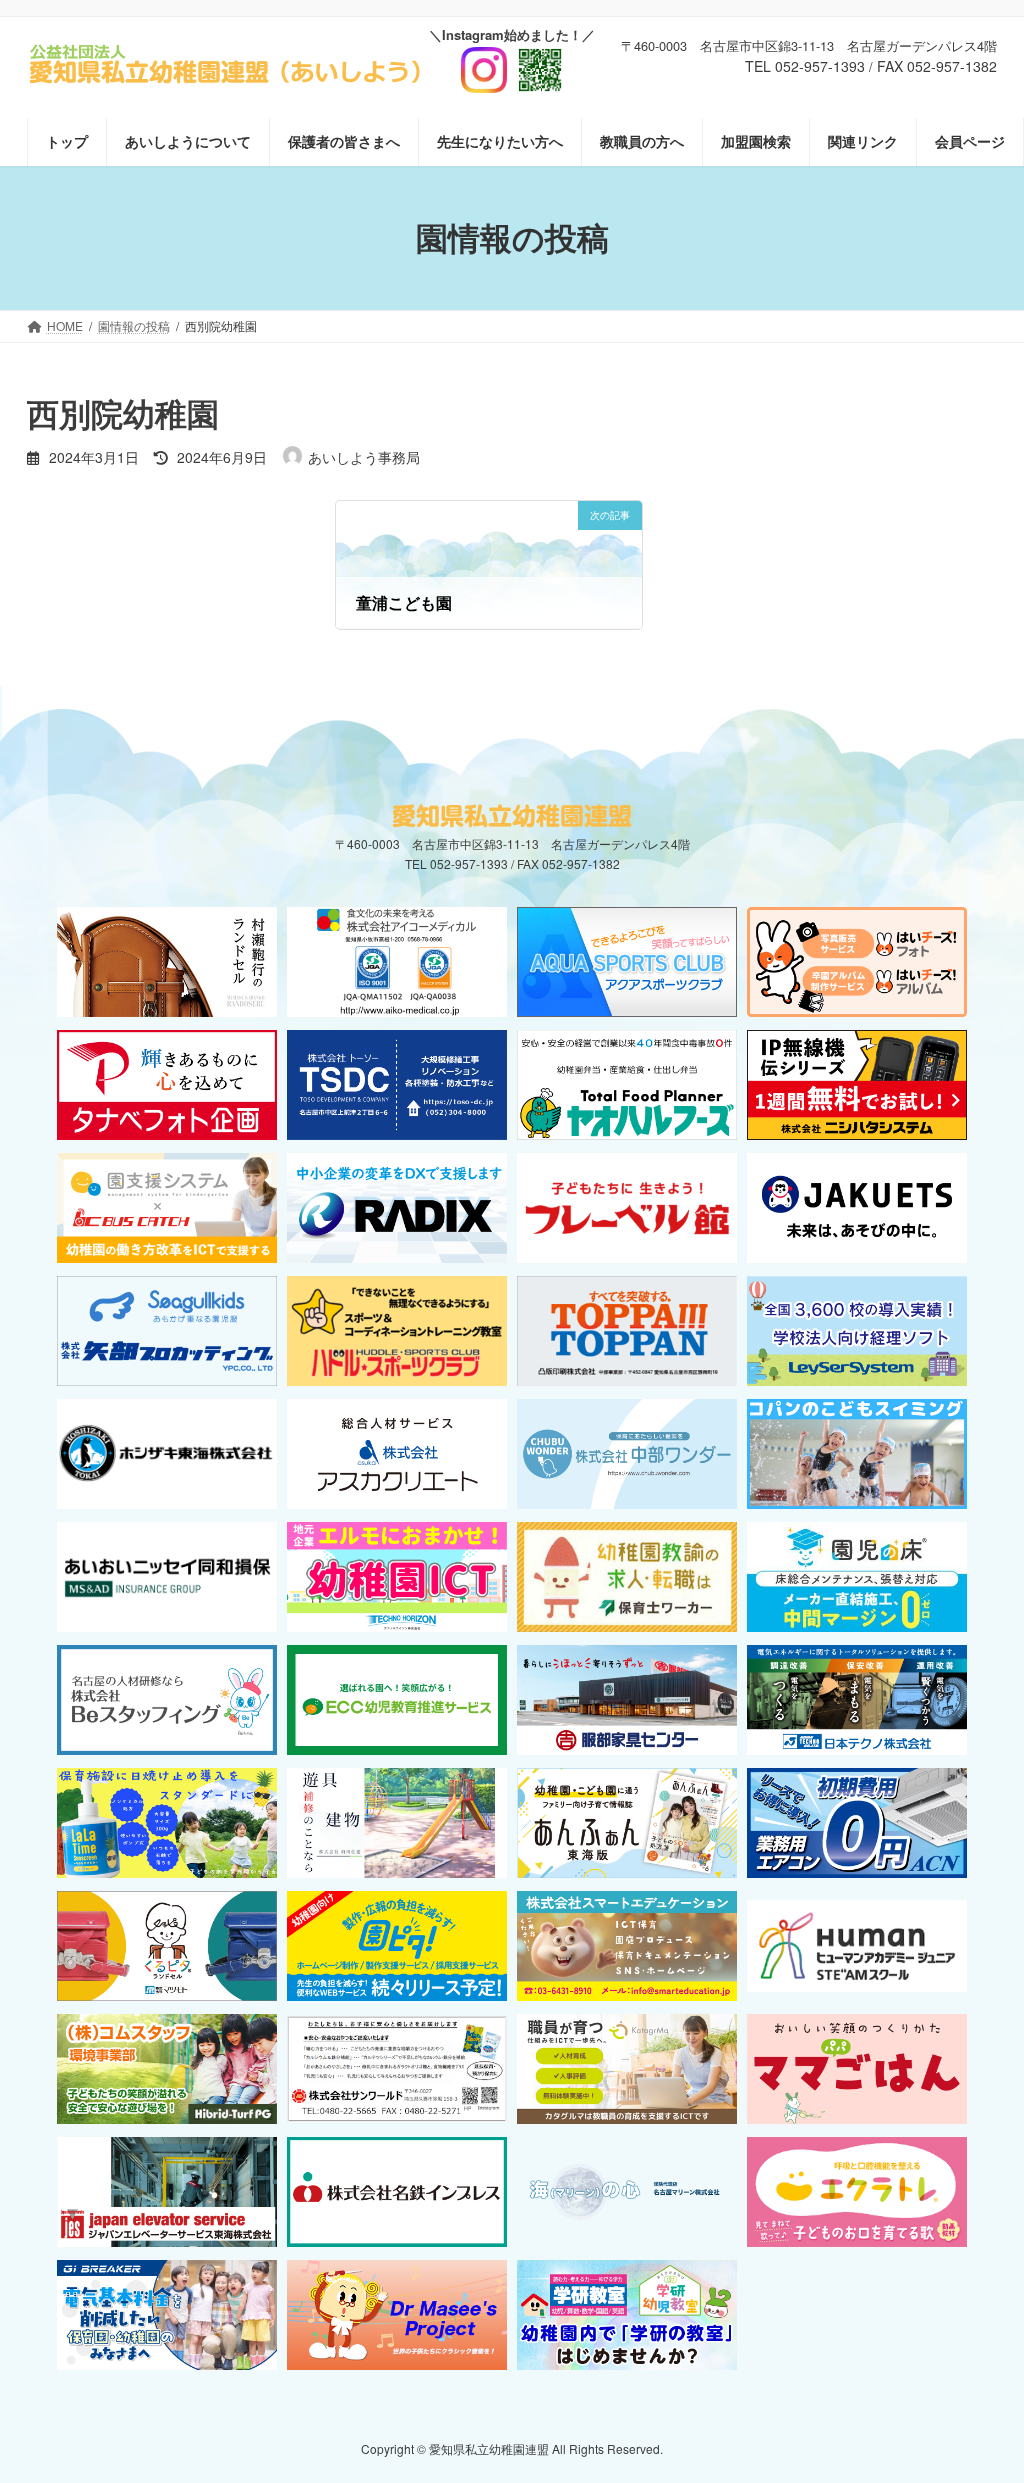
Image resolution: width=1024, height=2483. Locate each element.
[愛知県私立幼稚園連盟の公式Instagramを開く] (512, 62)
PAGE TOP (980, 2390)
